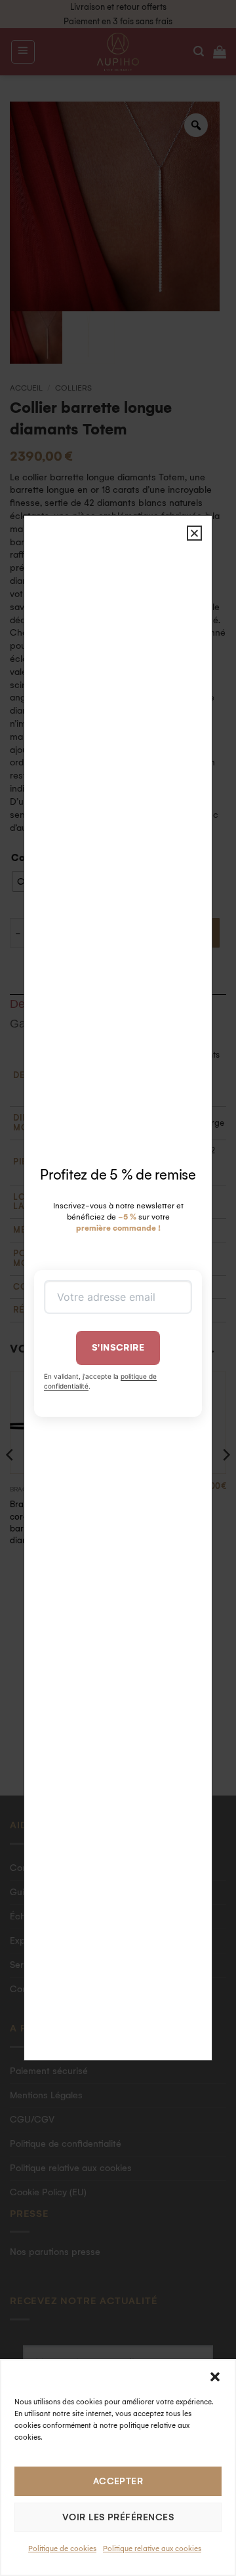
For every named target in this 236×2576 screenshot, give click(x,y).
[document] (118, 1288)
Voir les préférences (118, 2517)
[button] (215, 2377)
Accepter (118, 2481)
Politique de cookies (62, 2549)
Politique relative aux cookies (152, 2549)
